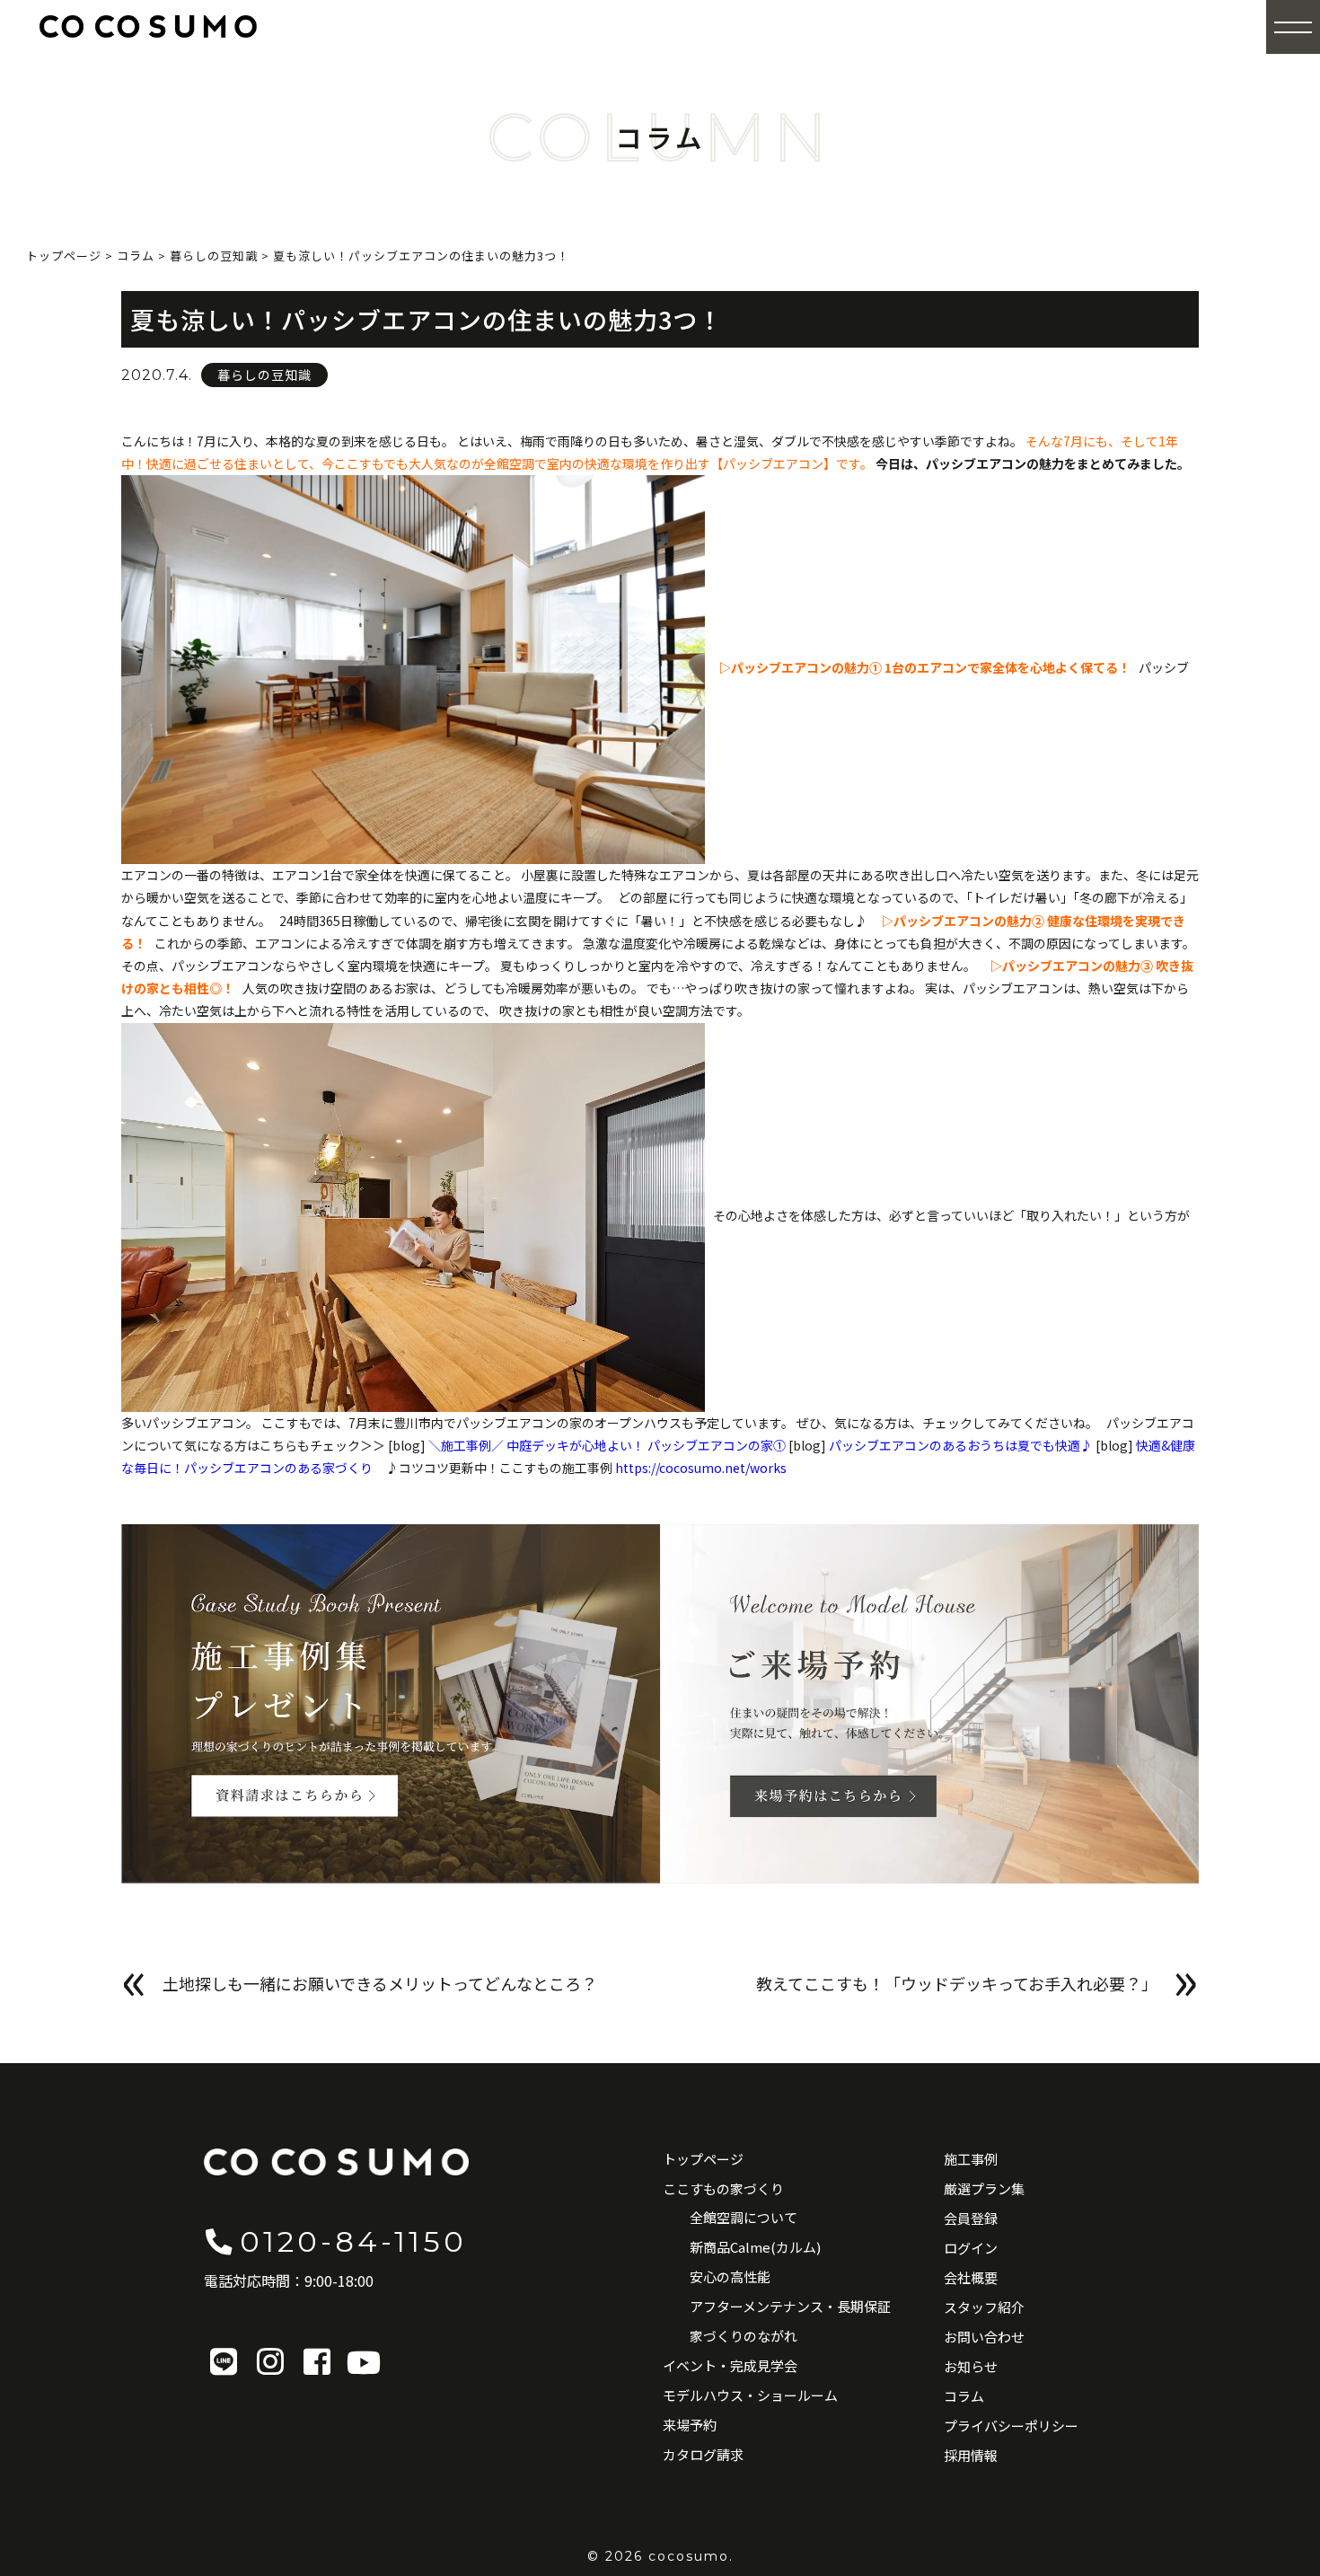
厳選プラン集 (984, 2188)
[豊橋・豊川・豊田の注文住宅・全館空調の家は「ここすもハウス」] (148, 26)
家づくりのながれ (744, 2336)
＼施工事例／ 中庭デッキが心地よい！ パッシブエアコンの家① (607, 1445)
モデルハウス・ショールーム (750, 2395)
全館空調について (744, 2217)
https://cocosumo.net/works (701, 1468)
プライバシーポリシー (1011, 2426)
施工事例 (971, 2159)
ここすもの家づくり (723, 2188)
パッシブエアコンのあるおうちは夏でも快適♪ (961, 1445)
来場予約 (690, 2425)
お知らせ (971, 2366)
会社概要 (971, 2277)
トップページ (703, 2159)
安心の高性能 (730, 2276)
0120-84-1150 (353, 2241)
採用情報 (971, 2455)
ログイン (971, 2248)
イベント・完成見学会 (730, 2365)
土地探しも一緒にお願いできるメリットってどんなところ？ (380, 1983)
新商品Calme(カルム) (755, 2247)
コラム (964, 2396)
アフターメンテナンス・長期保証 (790, 2306)
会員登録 (971, 2218)
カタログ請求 (703, 2454)
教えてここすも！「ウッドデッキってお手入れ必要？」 (957, 1983)
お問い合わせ (984, 2337)
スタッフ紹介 (984, 2307)
